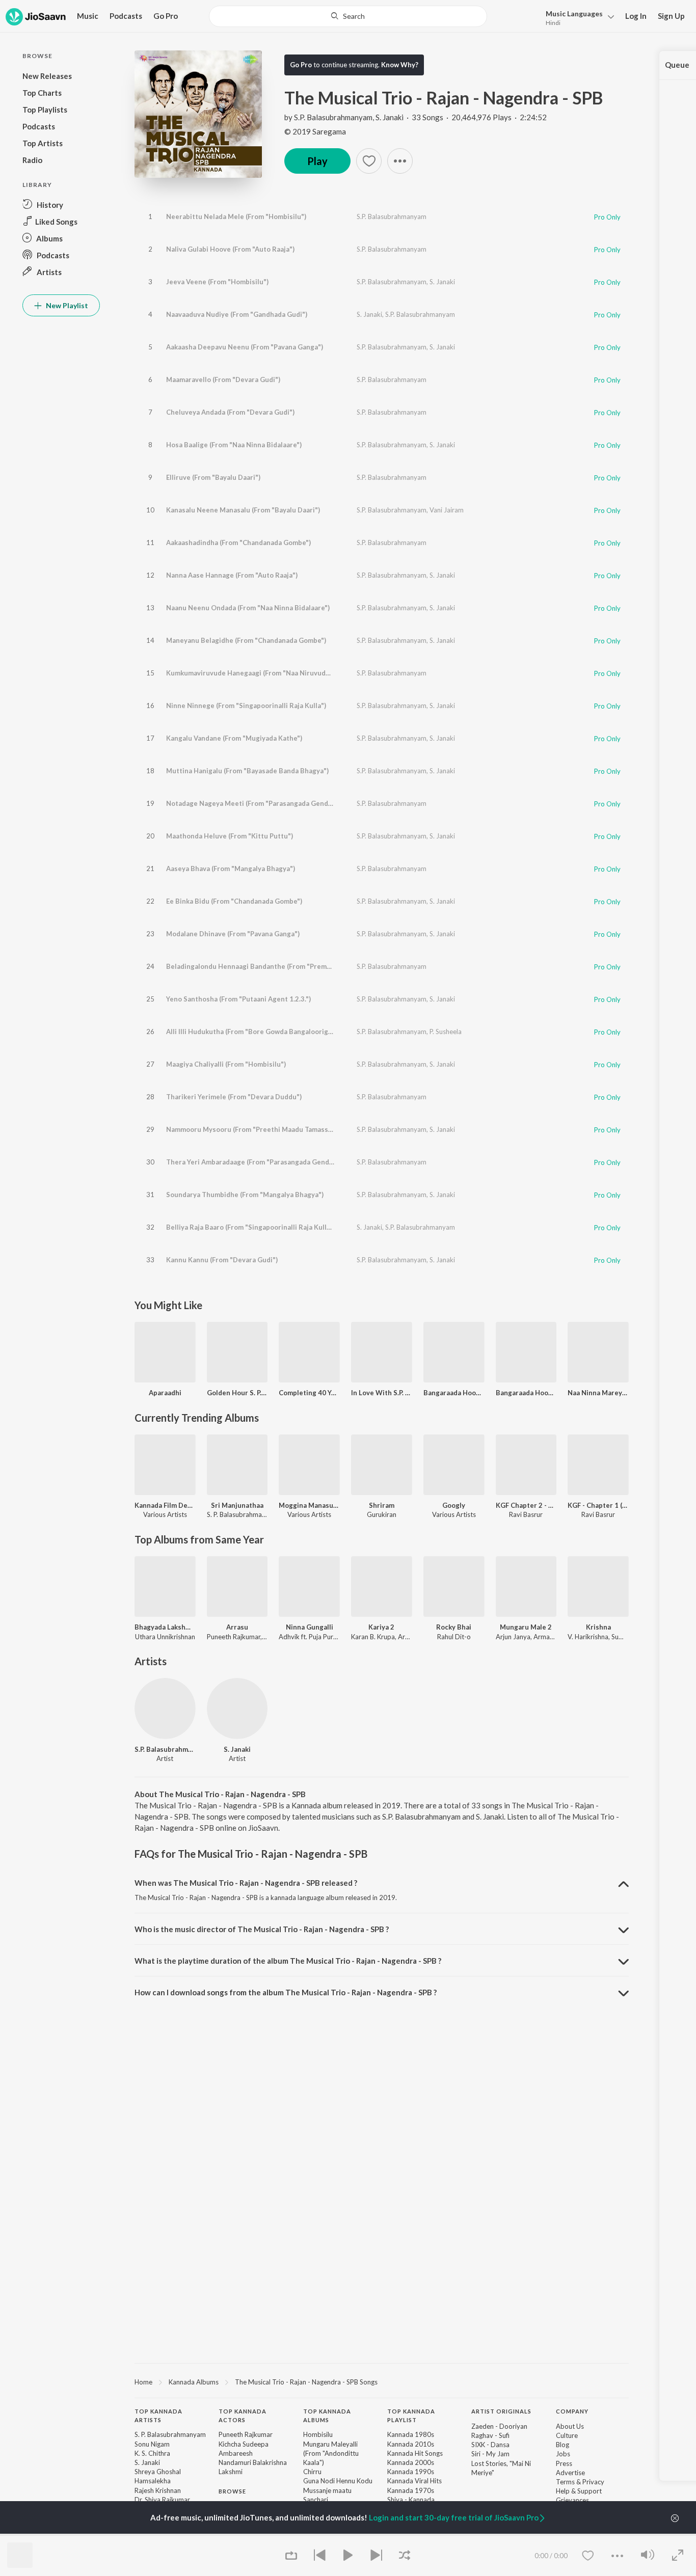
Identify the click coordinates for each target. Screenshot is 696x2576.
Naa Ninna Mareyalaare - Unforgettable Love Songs (598, 1393)
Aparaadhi (165, 1393)
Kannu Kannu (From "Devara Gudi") (222, 1260)
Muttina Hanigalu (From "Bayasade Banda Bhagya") (247, 771)
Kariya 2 (381, 1627)
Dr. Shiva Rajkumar (162, 2500)
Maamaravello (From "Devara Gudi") (223, 379)
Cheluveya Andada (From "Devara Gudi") (230, 412)
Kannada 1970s (411, 2490)
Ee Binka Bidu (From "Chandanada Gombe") (234, 901)
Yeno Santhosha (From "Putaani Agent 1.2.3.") (238, 999)
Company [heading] (572, 2411)
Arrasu (237, 1627)
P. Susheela (446, 1032)
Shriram (382, 1505)
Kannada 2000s (411, 2462)
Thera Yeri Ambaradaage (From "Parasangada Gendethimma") (264, 1162)
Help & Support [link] (579, 2491)
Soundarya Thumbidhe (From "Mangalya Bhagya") (245, 1195)
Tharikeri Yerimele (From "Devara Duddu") (234, 1097)
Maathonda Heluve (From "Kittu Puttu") (230, 836)
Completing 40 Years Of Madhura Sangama (309, 1393)
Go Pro (166, 16)
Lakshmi (231, 2472)
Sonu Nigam (152, 2444)
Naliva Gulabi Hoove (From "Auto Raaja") (230, 249)
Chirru (312, 2472)
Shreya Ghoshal (158, 2472)
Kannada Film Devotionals (165, 1505)
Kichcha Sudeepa (244, 2444)
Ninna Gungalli (310, 1627)
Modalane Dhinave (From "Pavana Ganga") (233, 934)
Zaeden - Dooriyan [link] (499, 2426)
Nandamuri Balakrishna (253, 2462)
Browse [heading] (232, 2491)
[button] (577, 17)
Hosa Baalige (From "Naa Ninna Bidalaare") (234, 445)
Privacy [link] (593, 2482)
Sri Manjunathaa (237, 1505)
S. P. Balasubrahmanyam (243, 1514)
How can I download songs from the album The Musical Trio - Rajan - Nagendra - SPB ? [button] (286, 1992)
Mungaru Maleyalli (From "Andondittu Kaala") (331, 2453)
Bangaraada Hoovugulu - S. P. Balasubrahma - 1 (454, 1393)
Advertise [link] (570, 2473)
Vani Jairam (447, 510)
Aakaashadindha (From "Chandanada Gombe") (238, 543)
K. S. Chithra (152, 2453)
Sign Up (671, 16)
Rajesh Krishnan (158, 2490)
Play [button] (317, 161)
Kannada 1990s (411, 2472)
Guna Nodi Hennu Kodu (338, 2481)
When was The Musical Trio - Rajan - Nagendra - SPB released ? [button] (246, 1883)
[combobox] (348, 16)
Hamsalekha (153, 2481)
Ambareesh (236, 2453)
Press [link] (564, 2463)
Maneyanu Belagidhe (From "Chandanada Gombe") (246, 640)
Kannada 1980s (411, 2434)
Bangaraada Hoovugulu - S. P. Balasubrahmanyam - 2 (526, 1393)
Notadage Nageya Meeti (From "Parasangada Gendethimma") (264, 803)
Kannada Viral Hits (414, 2481)
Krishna (598, 1627)
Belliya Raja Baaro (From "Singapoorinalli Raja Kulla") (251, 1227)
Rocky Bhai (454, 1627)
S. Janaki (390, 117)
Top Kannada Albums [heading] (327, 2416)
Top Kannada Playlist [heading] (411, 2416)
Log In (636, 16)
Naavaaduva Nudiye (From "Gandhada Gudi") (237, 314)
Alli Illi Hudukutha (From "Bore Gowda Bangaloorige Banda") (262, 1032)
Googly (454, 1505)
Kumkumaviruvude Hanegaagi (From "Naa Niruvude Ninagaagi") (267, 673)
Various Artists (165, 1514)
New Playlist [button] (66, 305)
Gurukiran (382, 1514)
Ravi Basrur (526, 1514)
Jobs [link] (563, 2454)
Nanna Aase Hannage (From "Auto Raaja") (232, 575)
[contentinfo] (382, 2491)
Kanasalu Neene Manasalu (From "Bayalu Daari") (243, 510)
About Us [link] (570, 2426)
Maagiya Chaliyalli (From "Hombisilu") (226, 1064)
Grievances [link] (572, 2500)
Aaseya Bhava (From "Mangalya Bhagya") (231, 869)
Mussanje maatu (327, 2490)
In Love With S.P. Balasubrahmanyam (382, 1393)
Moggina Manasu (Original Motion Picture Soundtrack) (309, 1505)
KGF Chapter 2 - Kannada (526, 1505)
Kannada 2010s (411, 2444)
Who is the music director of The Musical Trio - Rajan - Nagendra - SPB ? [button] (262, 1929)
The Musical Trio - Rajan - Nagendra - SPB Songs (306, 2382)
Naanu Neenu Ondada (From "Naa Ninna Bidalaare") (248, 608)
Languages (574, 13)
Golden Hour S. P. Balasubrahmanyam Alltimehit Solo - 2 (237, 1393)
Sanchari (316, 2500)
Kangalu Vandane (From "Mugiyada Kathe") (234, 738)
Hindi (553, 23)
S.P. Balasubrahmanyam (333, 117)
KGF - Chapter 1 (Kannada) (598, 1505)
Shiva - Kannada (411, 2500)
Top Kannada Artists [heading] (158, 2416)
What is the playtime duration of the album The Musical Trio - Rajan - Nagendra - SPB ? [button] (288, 1961)
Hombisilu (318, 2434)
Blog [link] (563, 2445)
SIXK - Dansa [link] (490, 2445)
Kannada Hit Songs (415, 2453)
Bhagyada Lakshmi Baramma (165, 1627)
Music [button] (88, 16)
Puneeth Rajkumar (246, 2434)
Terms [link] (565, 2482)
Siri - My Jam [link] (490, 2454)
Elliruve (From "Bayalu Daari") (213, 477)
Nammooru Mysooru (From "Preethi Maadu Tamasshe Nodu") (263, 1129)
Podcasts (126, 16)
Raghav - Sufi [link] (490, 2435)
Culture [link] (567, 2435)
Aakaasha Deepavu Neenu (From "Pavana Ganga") (245, 347)
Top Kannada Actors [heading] (243, 2416)
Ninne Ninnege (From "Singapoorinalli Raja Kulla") (246, 706)
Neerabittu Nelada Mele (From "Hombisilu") (236, 216)
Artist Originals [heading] (501, 2411)
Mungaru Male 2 (526, 1627)
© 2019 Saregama (315, 131)
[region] (382, 2381)
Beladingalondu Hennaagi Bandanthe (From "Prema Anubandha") (270, 966)
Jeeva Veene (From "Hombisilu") (217, 282)
